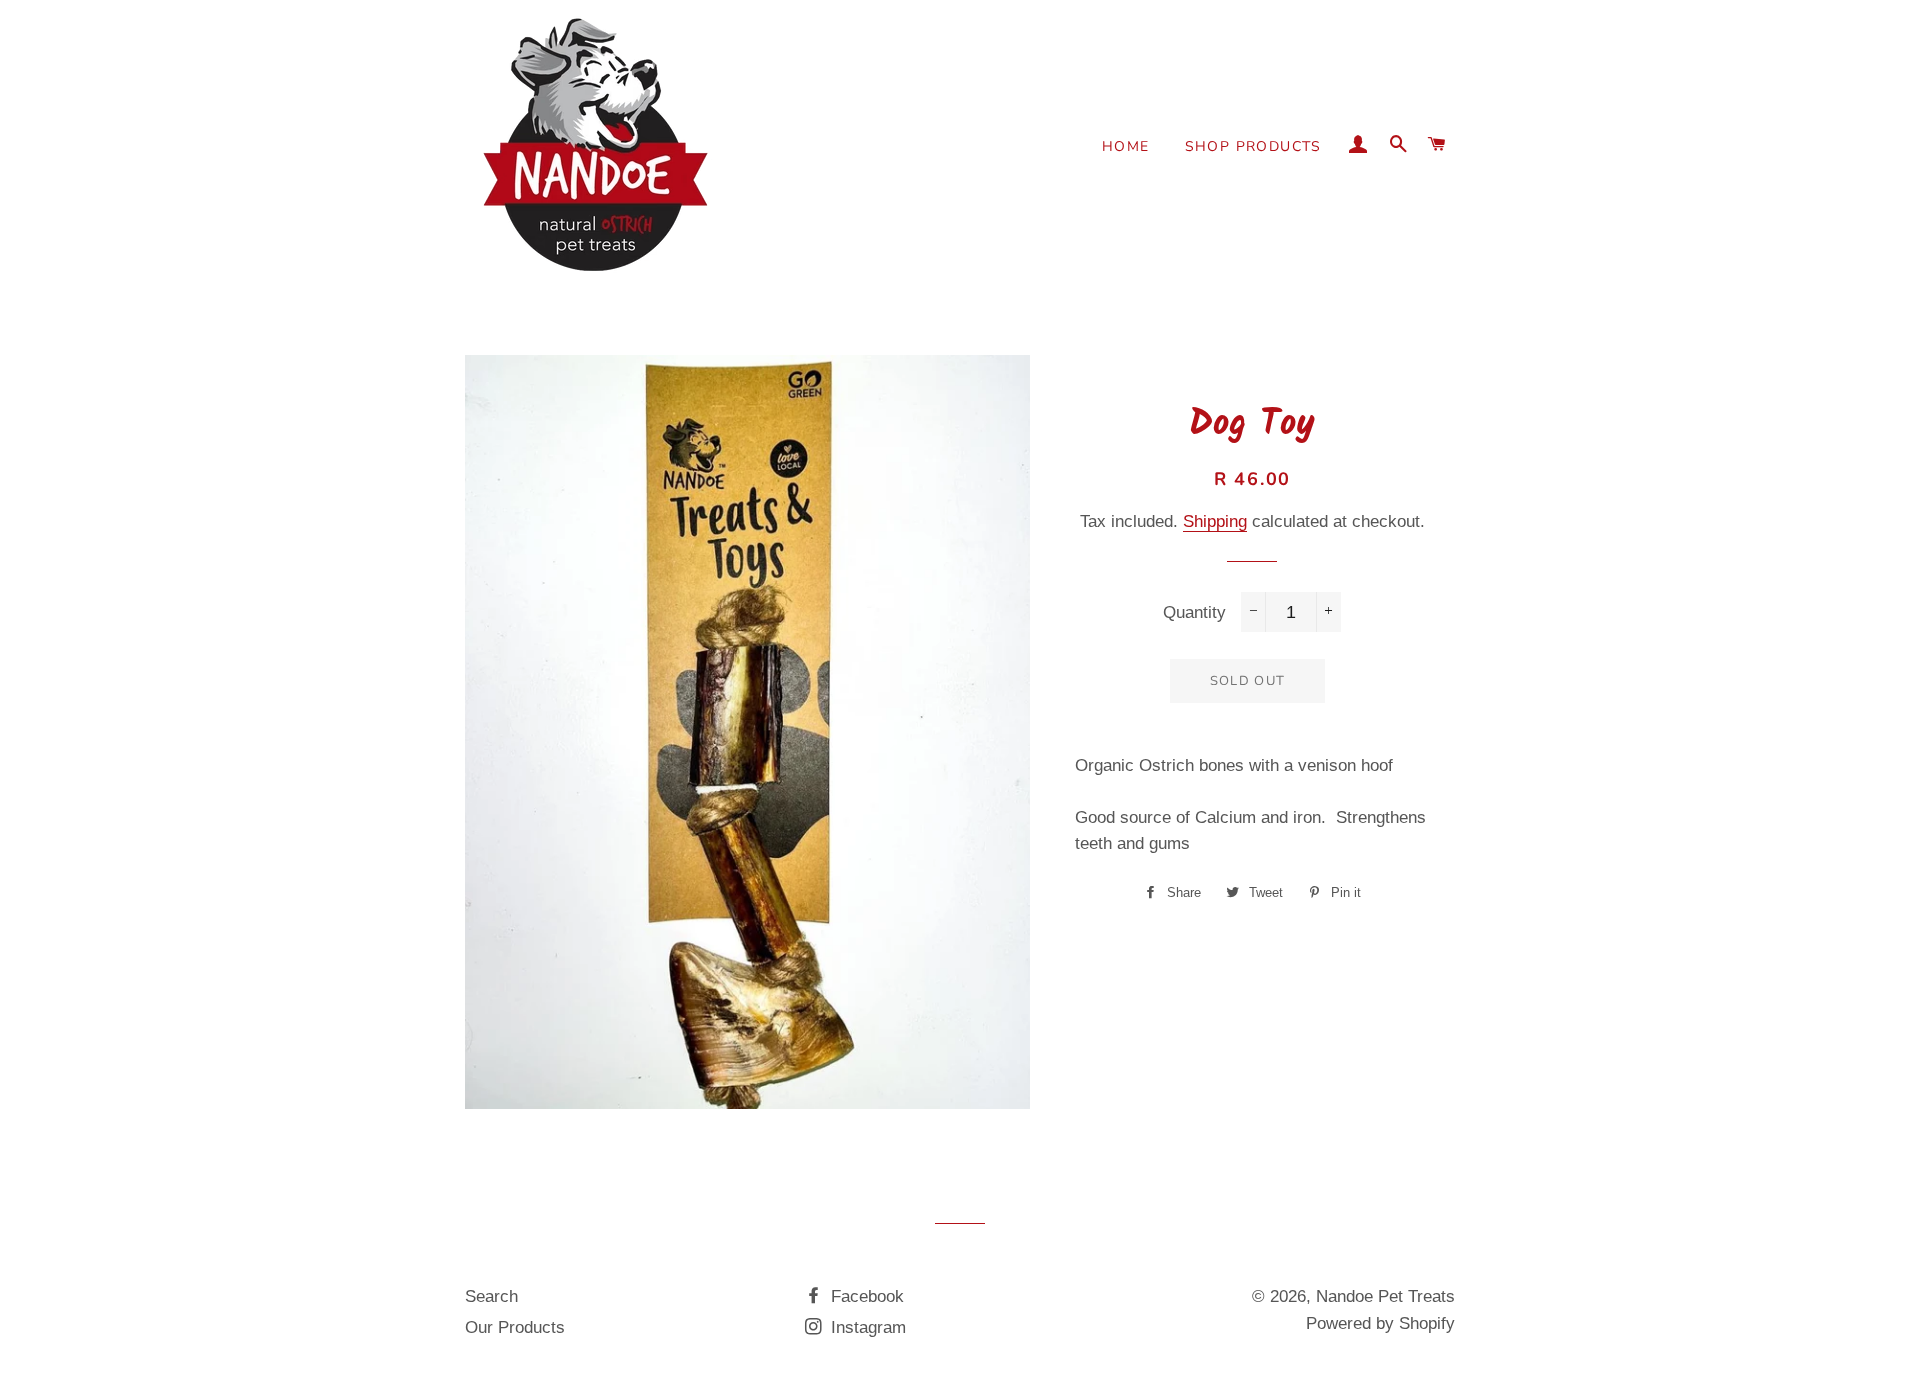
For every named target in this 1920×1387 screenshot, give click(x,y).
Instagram (866, 1327)
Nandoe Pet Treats (1385, 1296)
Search (491, 1296)
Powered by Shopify (1380, 1323)
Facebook (865, 1296)
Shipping (1215, 521)
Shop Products (1253, 146)
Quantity (1194, 612)
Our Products (515, 1327)
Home (1126, 146)
